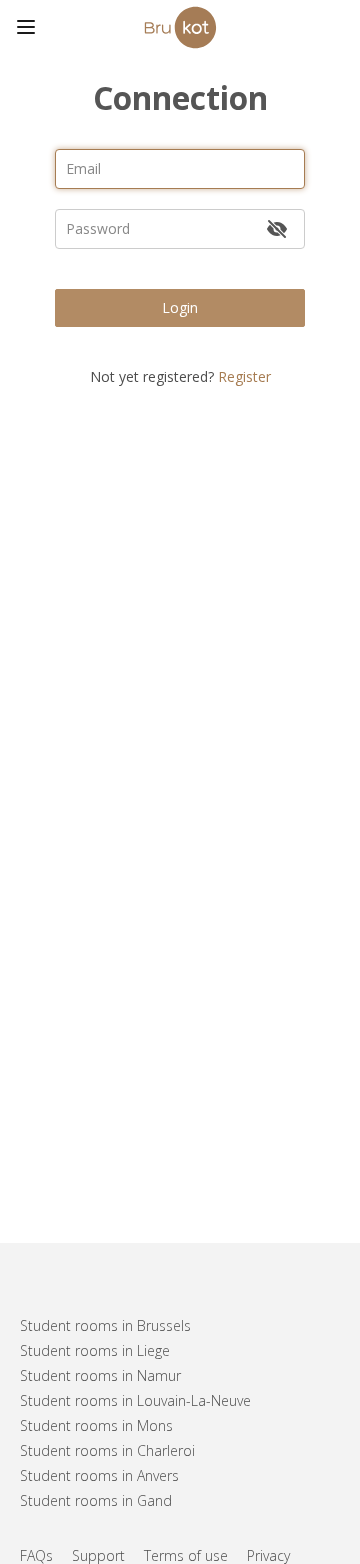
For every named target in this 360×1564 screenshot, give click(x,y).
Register (244, 376)
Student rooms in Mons (96, 1425)
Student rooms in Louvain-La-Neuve (135, 1400)
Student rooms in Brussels (105, 1325)
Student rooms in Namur (100, 1375)
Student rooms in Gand (96, 1500)
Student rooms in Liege (95, 1350)
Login (180, 307)
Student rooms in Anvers (99, 1475)
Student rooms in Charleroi (107, 1450)
